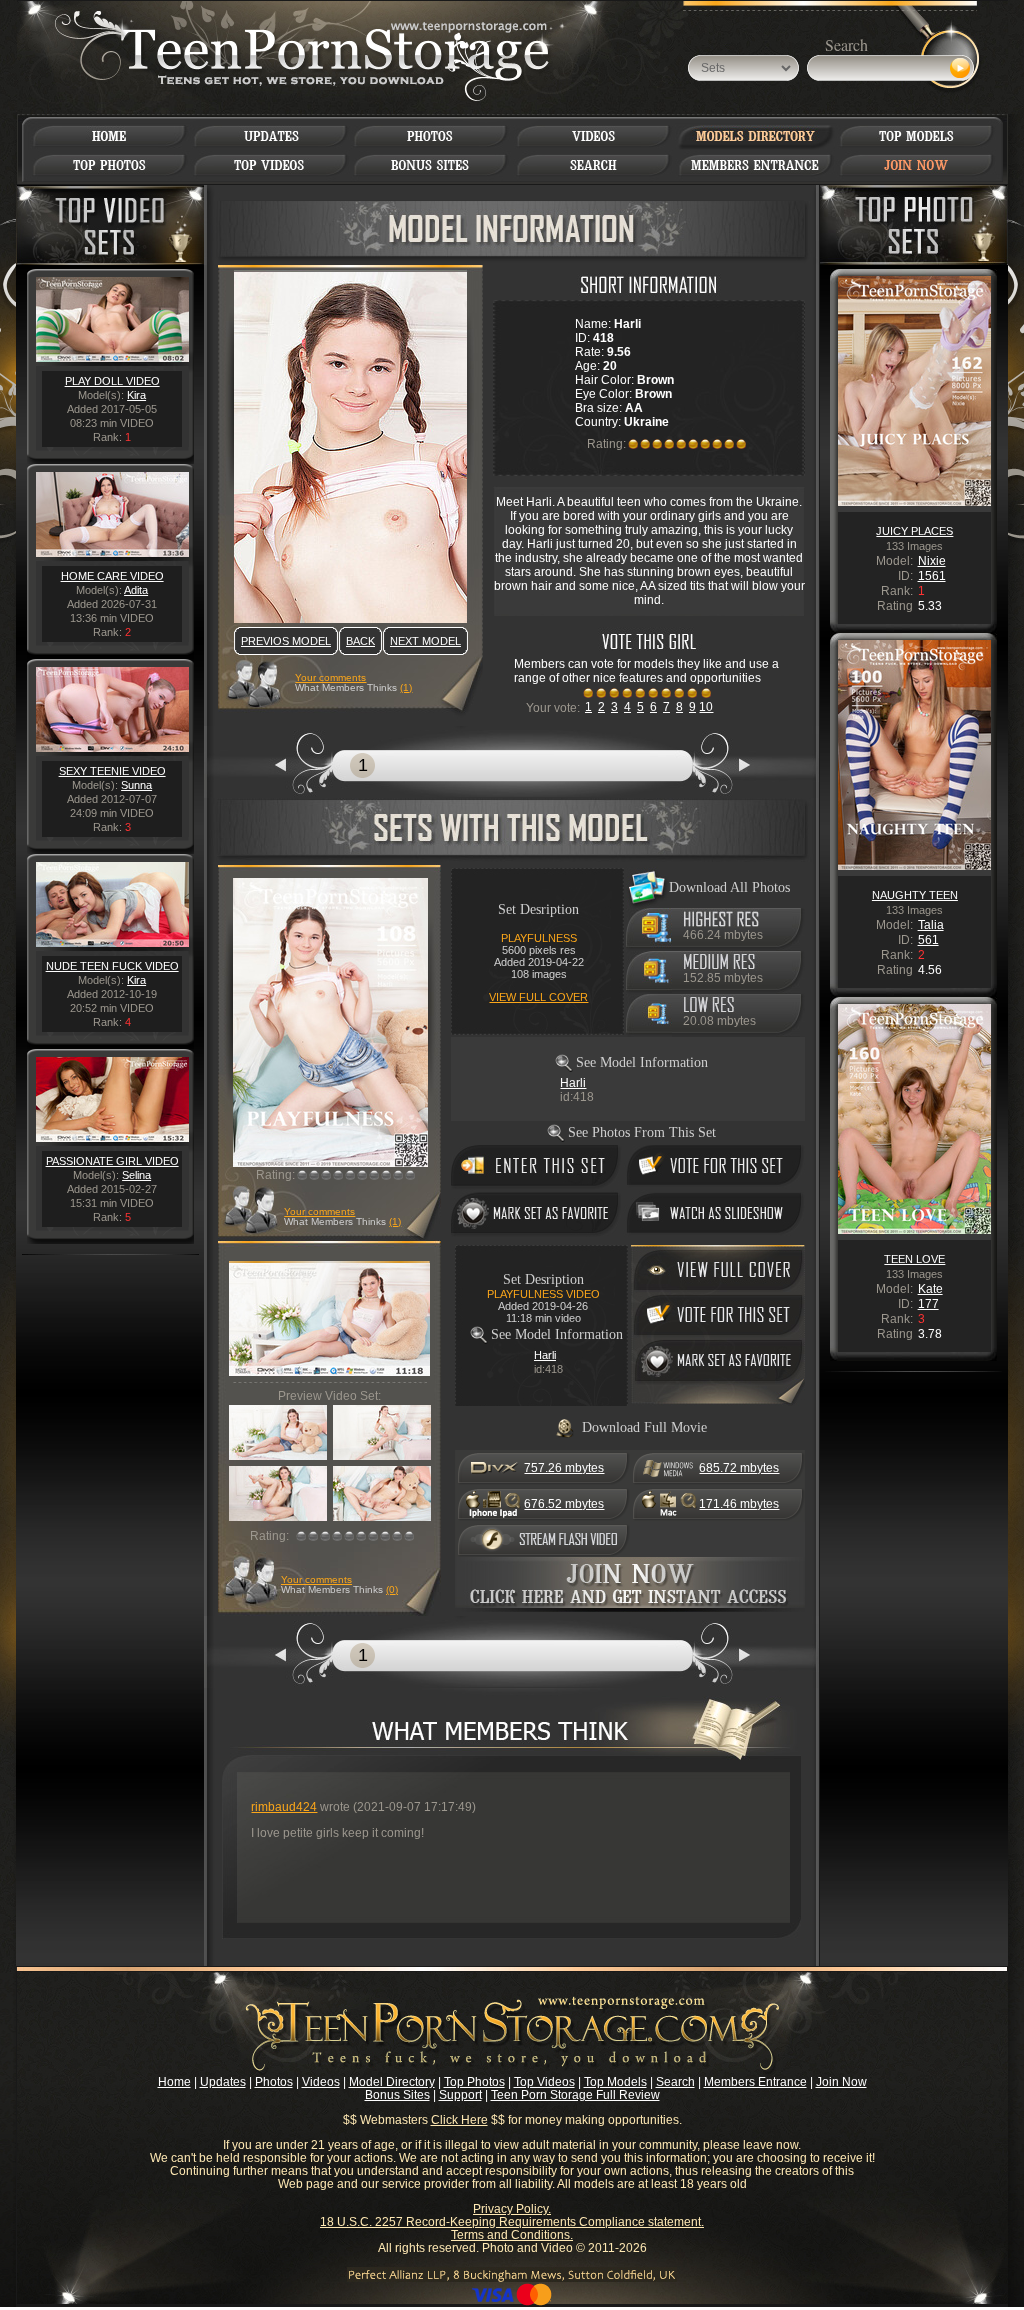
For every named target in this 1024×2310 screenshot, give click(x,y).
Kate (930, 1289)
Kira (136, 395)
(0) (392, 1589)
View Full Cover (538, 997)
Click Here (459, 2120)
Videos (321, 2082)
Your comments (330, 677)
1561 (932, 576)
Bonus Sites (397, 2095)
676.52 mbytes (564, 1504)
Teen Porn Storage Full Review (575, 2095)
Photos (274, 2082)
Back (360, 641)
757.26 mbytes (564, 1468)
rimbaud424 (284, 1807)
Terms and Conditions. (512, 2235)
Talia (931, 925)
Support (460, 2095)
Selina (136, 1175)
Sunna (136, 785)
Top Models (615, 2082)
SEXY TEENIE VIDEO (112, 771)
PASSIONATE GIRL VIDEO (112, 1161)
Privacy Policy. (512, 2209)
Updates (223, 2082)
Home (174, 2082)
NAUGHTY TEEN (915, 895)
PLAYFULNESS (539, 938)
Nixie (932, 561)
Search (675, 2082)
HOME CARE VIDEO (112, 576)
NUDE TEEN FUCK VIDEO (112, 966)
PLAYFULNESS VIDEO (543, 1294)
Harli (573, 1083)
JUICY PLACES (914, 531)
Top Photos (474, 2082)
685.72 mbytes (739, 1468)
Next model (425, 641)
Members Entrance (755, 2082)
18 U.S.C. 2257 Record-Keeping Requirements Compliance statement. (512, 2222)
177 (928, 1304)
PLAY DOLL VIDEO (112, 381)
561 (928, 940)
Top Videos (544, 2082)
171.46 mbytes (739, 1504)
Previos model (286, 641)
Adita (136, 590)
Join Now (841, 2082)
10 (706, 707)
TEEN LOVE (914, 1259)
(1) (406, 687)
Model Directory (392, 2082)
